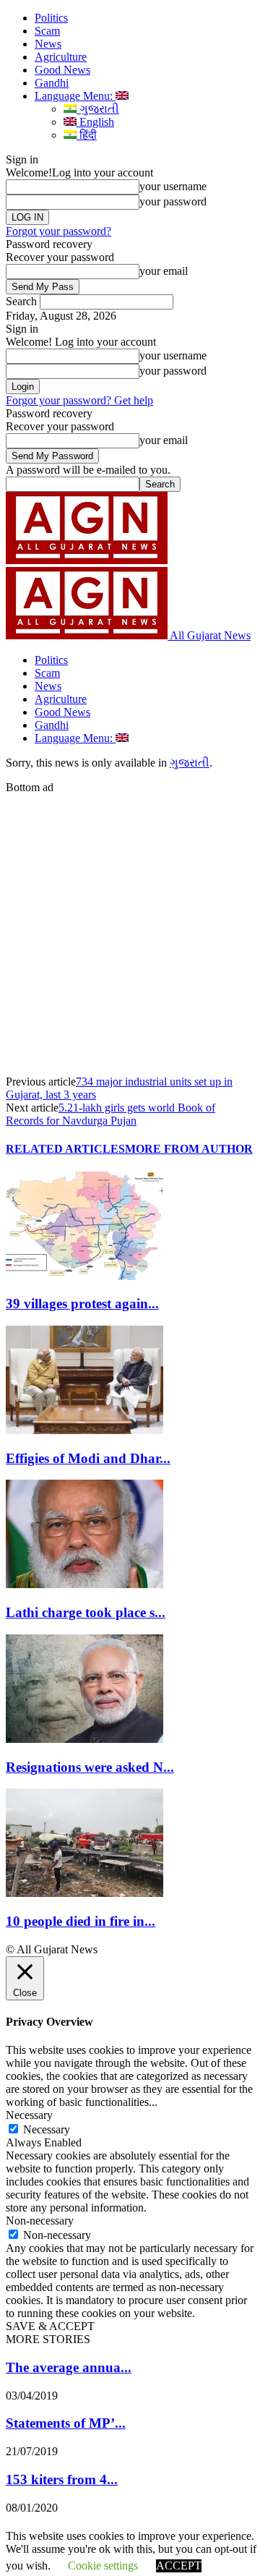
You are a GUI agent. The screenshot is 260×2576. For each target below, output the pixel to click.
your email (164, 271)
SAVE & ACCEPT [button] (50, 2326)
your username (173, 186)
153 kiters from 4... (62, 2479)
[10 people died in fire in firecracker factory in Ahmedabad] (84, 1893)
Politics (51, 18)
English (95, 122)
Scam (47, 31)
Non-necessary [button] (40, 2221)
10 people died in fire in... (81, 1921)
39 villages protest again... (82, 1304)
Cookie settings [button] (103, 2566)
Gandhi (52, 83)
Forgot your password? (58, 231)
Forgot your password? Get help (79, 400)
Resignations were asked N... (90, 1767)
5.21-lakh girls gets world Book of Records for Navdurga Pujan (110, 1114)
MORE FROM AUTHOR (189, 1149)
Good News (62, 70)
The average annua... (69, 2367)
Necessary (47, 2129)
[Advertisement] (130, 924)
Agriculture (61, 57)
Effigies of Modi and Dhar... (88, 1458)
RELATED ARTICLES (65, 1149)
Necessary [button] (29, 2115)
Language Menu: (75, 96)
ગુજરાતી (98, 109)
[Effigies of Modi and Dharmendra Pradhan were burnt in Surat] (84, 1430)
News (48, 44)
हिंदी (87, 135)
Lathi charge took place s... (86, 1612)
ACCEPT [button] (179, 2566)
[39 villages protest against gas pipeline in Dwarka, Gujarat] (84, 1276)
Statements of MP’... (66, 2423)
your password (173, 201)
